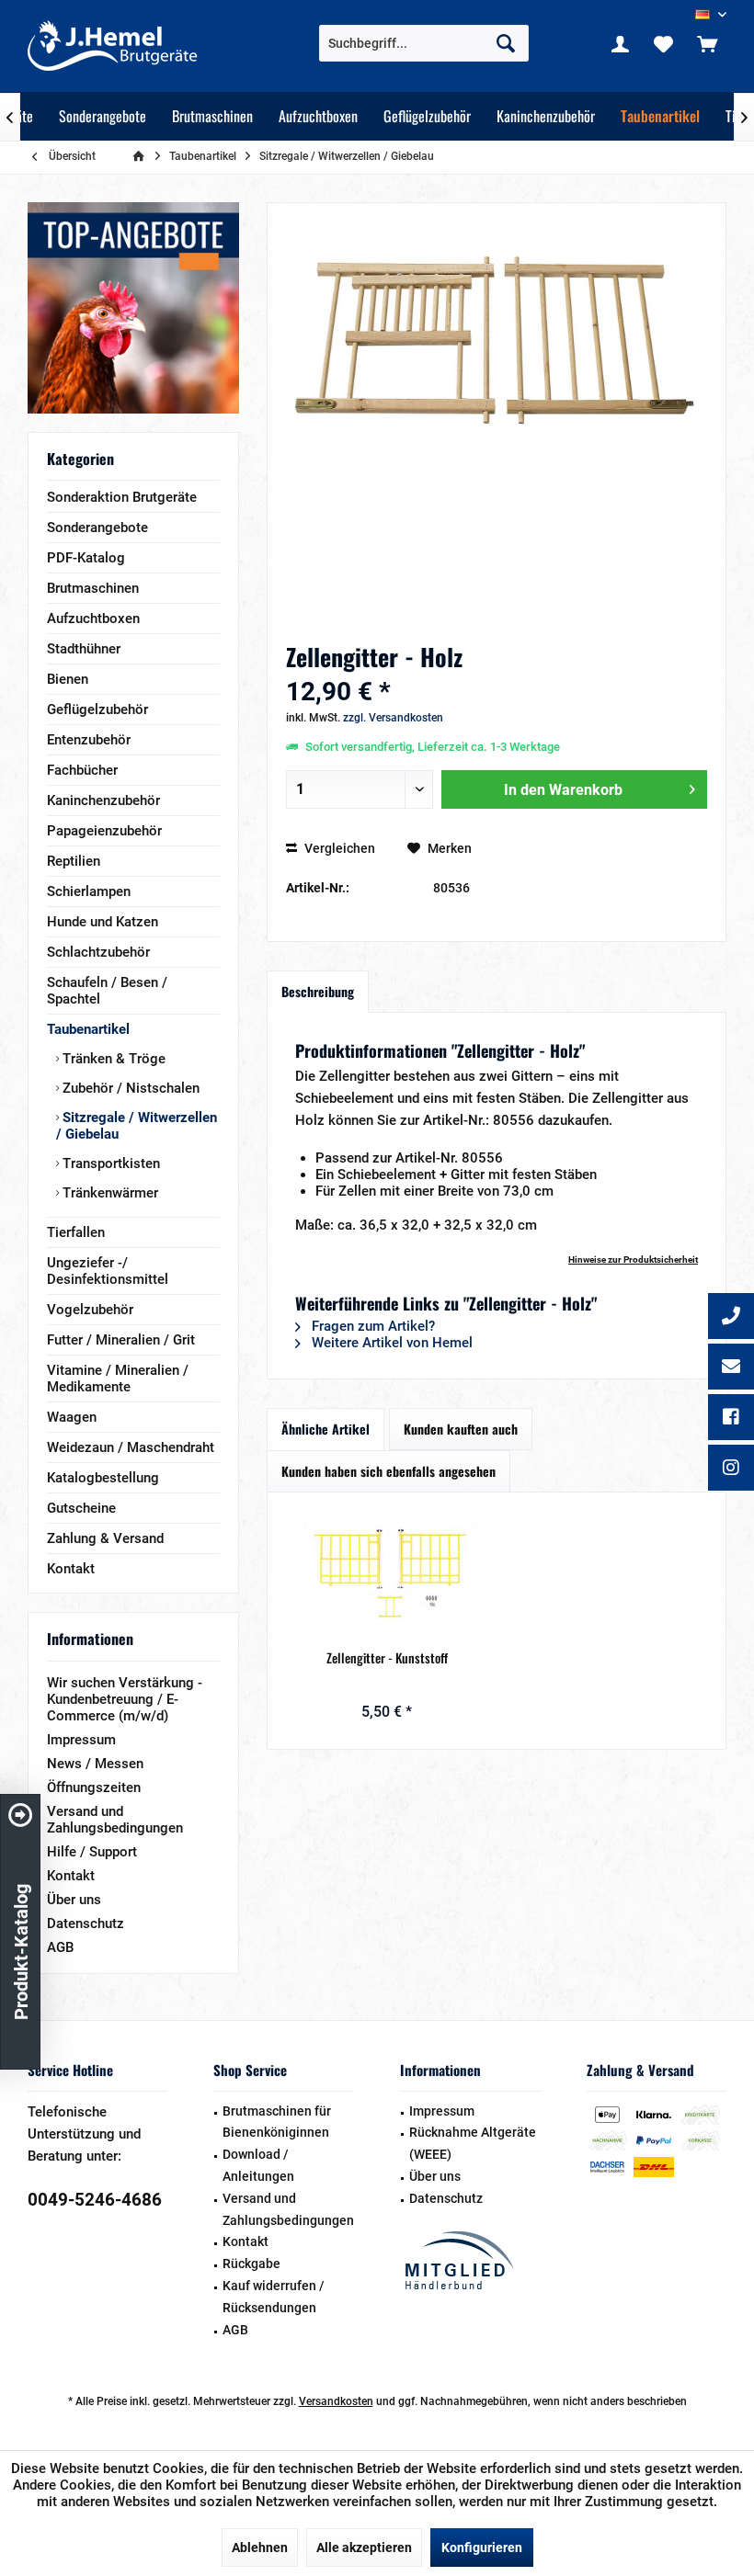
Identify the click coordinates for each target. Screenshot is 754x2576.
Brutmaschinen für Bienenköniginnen (277, 2122)
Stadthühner (84, 649)
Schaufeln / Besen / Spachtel (107, 991)
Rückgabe (251, 2264)
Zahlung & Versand (105, 1538)
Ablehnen (260, 2548)
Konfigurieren (482, 2548)
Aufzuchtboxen (93, 618)
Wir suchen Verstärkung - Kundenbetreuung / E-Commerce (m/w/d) (125, 1699)
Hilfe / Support (92, 1852)
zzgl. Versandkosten (393, 718)
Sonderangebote (97, 528)
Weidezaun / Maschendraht (131, 1447)
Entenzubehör (89, 740)
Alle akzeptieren (364, 2548)
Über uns (74, 1900)
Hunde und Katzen (103, 922)
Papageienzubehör (104, 831)
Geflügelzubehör (97, 709)
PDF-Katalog (86, 558)
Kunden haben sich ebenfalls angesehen (388, 1471)
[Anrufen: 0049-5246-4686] (731, 1318)
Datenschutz (86, 1923)
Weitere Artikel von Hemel (390, 1343)
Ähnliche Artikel (326, 1429)
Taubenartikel (88, 1029)
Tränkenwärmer (109, 1193)
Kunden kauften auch (461, 1429)
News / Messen (95, 1764)
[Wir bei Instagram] (731, 1470)
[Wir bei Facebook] (731, 1419)
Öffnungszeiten (94, 1787)
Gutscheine (81, 1508)
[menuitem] (707, 43)
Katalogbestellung (103, 1478)
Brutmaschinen (93, 588)
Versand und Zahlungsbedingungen (115, 1820)
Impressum (81, 1740)
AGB (60, 1947)
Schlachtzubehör (98, 952)
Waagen (72, 1417)
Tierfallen (76, 1232)
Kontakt (71, 1569)
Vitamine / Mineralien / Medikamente (118, 1379)
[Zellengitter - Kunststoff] (387, 1575)
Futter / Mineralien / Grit (121, 1340)
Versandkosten (336, 2401)
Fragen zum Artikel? (371, 1326)
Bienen (68, 679)
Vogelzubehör (90, 1310)
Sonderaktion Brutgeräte (122, 497)
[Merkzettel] (664, 43)
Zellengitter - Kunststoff (387, 1658)
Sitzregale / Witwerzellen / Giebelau (137, 1126)
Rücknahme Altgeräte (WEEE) (473, 2143)
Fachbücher (82, 770)
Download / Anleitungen (258, 2165)
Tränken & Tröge (112, 1059)
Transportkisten (109, 1163)
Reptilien (74, 861)
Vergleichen (338, 848)
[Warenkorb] (707, 43)
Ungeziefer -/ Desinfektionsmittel (108, 1271)
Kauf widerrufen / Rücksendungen (274, 2297)
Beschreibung (318, 991)
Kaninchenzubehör (103, 800)
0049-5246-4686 (95, 2200)
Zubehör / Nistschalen (129, 1088)
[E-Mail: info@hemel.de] (731, 1368)
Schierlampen (89, 891)
